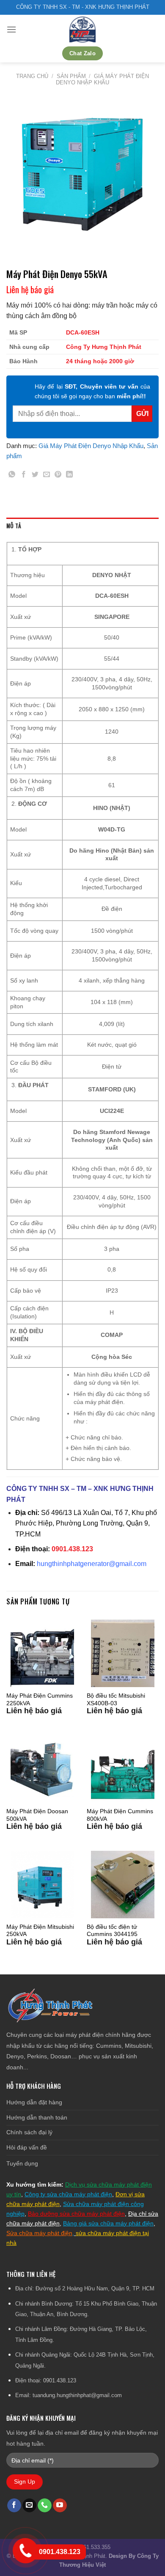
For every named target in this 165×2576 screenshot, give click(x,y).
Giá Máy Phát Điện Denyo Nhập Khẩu (102, 79)
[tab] (82, 526)
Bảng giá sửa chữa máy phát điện (108, 2223)
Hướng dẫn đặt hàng (34, 2102)
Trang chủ (32, 76)
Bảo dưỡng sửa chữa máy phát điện (76, 2214)
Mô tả (14, 526)
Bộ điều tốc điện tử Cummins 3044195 (112, 1931)
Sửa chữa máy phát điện (39, 2233)
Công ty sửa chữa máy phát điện (68, 2194)
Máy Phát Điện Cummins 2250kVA (40, 1700)
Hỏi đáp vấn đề (27, 2147)
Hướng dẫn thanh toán (37, 2117)
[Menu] (11, 29)
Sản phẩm (71, 76)
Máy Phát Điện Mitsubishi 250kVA (40, 1931)
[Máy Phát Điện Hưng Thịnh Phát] (82, 30)
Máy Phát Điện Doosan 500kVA (37, 1815)
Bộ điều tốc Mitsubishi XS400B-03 (116, 1700)
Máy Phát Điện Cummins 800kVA (120, 1815)
